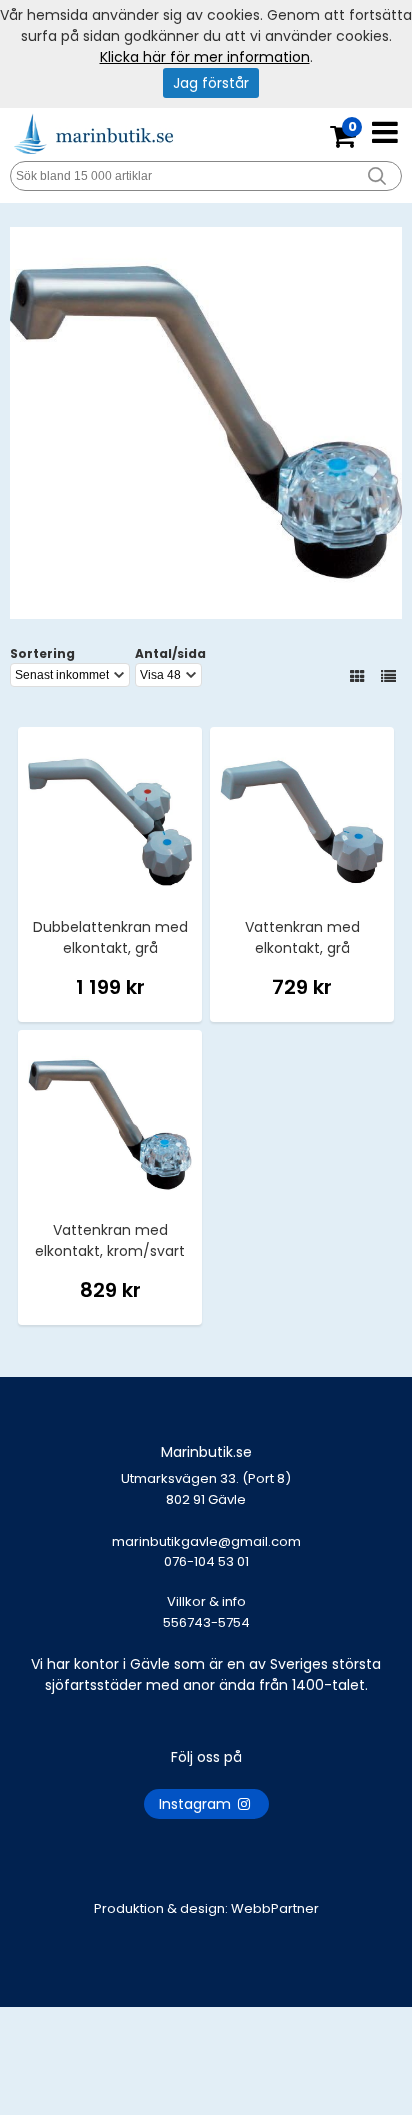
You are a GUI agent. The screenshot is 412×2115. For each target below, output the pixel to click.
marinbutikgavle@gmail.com (206, 1551)
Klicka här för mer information (205, 57)
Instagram (197, 1804)
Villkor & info (206, 1601)
